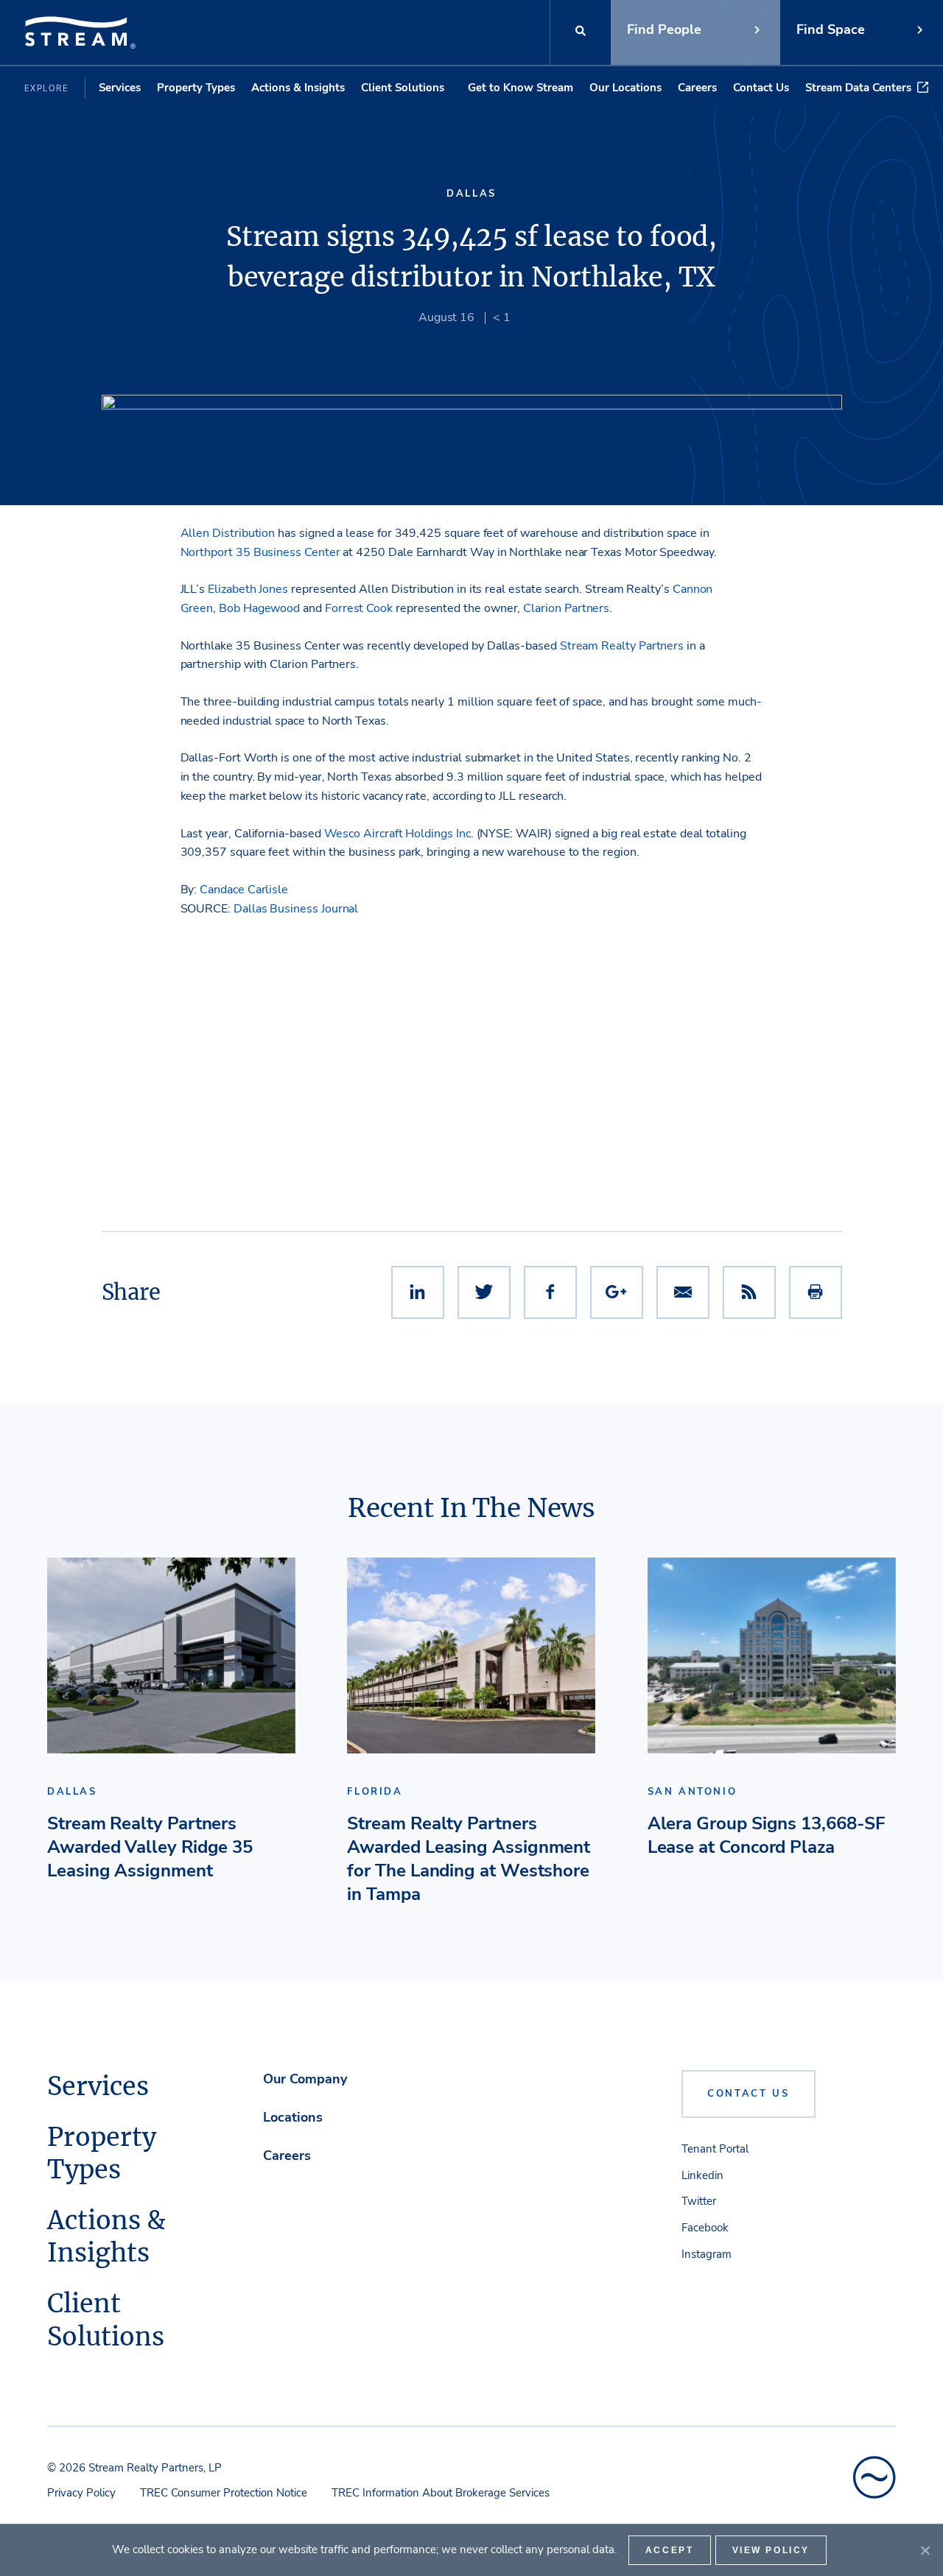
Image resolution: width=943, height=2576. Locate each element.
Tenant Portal (715, 2149)
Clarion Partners (566, 608)
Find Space (831, 29)
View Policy (771, 2550)
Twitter (699, 2201)
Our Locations (625, 88)
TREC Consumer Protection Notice (224, 2493)
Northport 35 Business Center (260, 552)
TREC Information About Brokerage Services (441, 2493)
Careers (697, 88)
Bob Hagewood (259, 608)
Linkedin (702, 2175)
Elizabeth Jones (248, 589)
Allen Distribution (229, 533)
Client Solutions (403, 88)
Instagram (707, 2254)
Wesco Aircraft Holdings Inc (397, 834)
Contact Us (761, 88)
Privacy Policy (81, 2493)
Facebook (705, 2228)
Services (120, 88)
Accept (670, 2550)
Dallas (471, 194)
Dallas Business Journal (296, 909)
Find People (664, 29)
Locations (293, 2117)
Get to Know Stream (520, 88)
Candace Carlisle (244, 890)
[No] (925, 2550)
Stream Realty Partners (622, 646)
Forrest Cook (359, 608)
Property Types (196, 88)
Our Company (305, 2079)
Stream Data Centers (858, 88)
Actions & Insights (298, 88)
